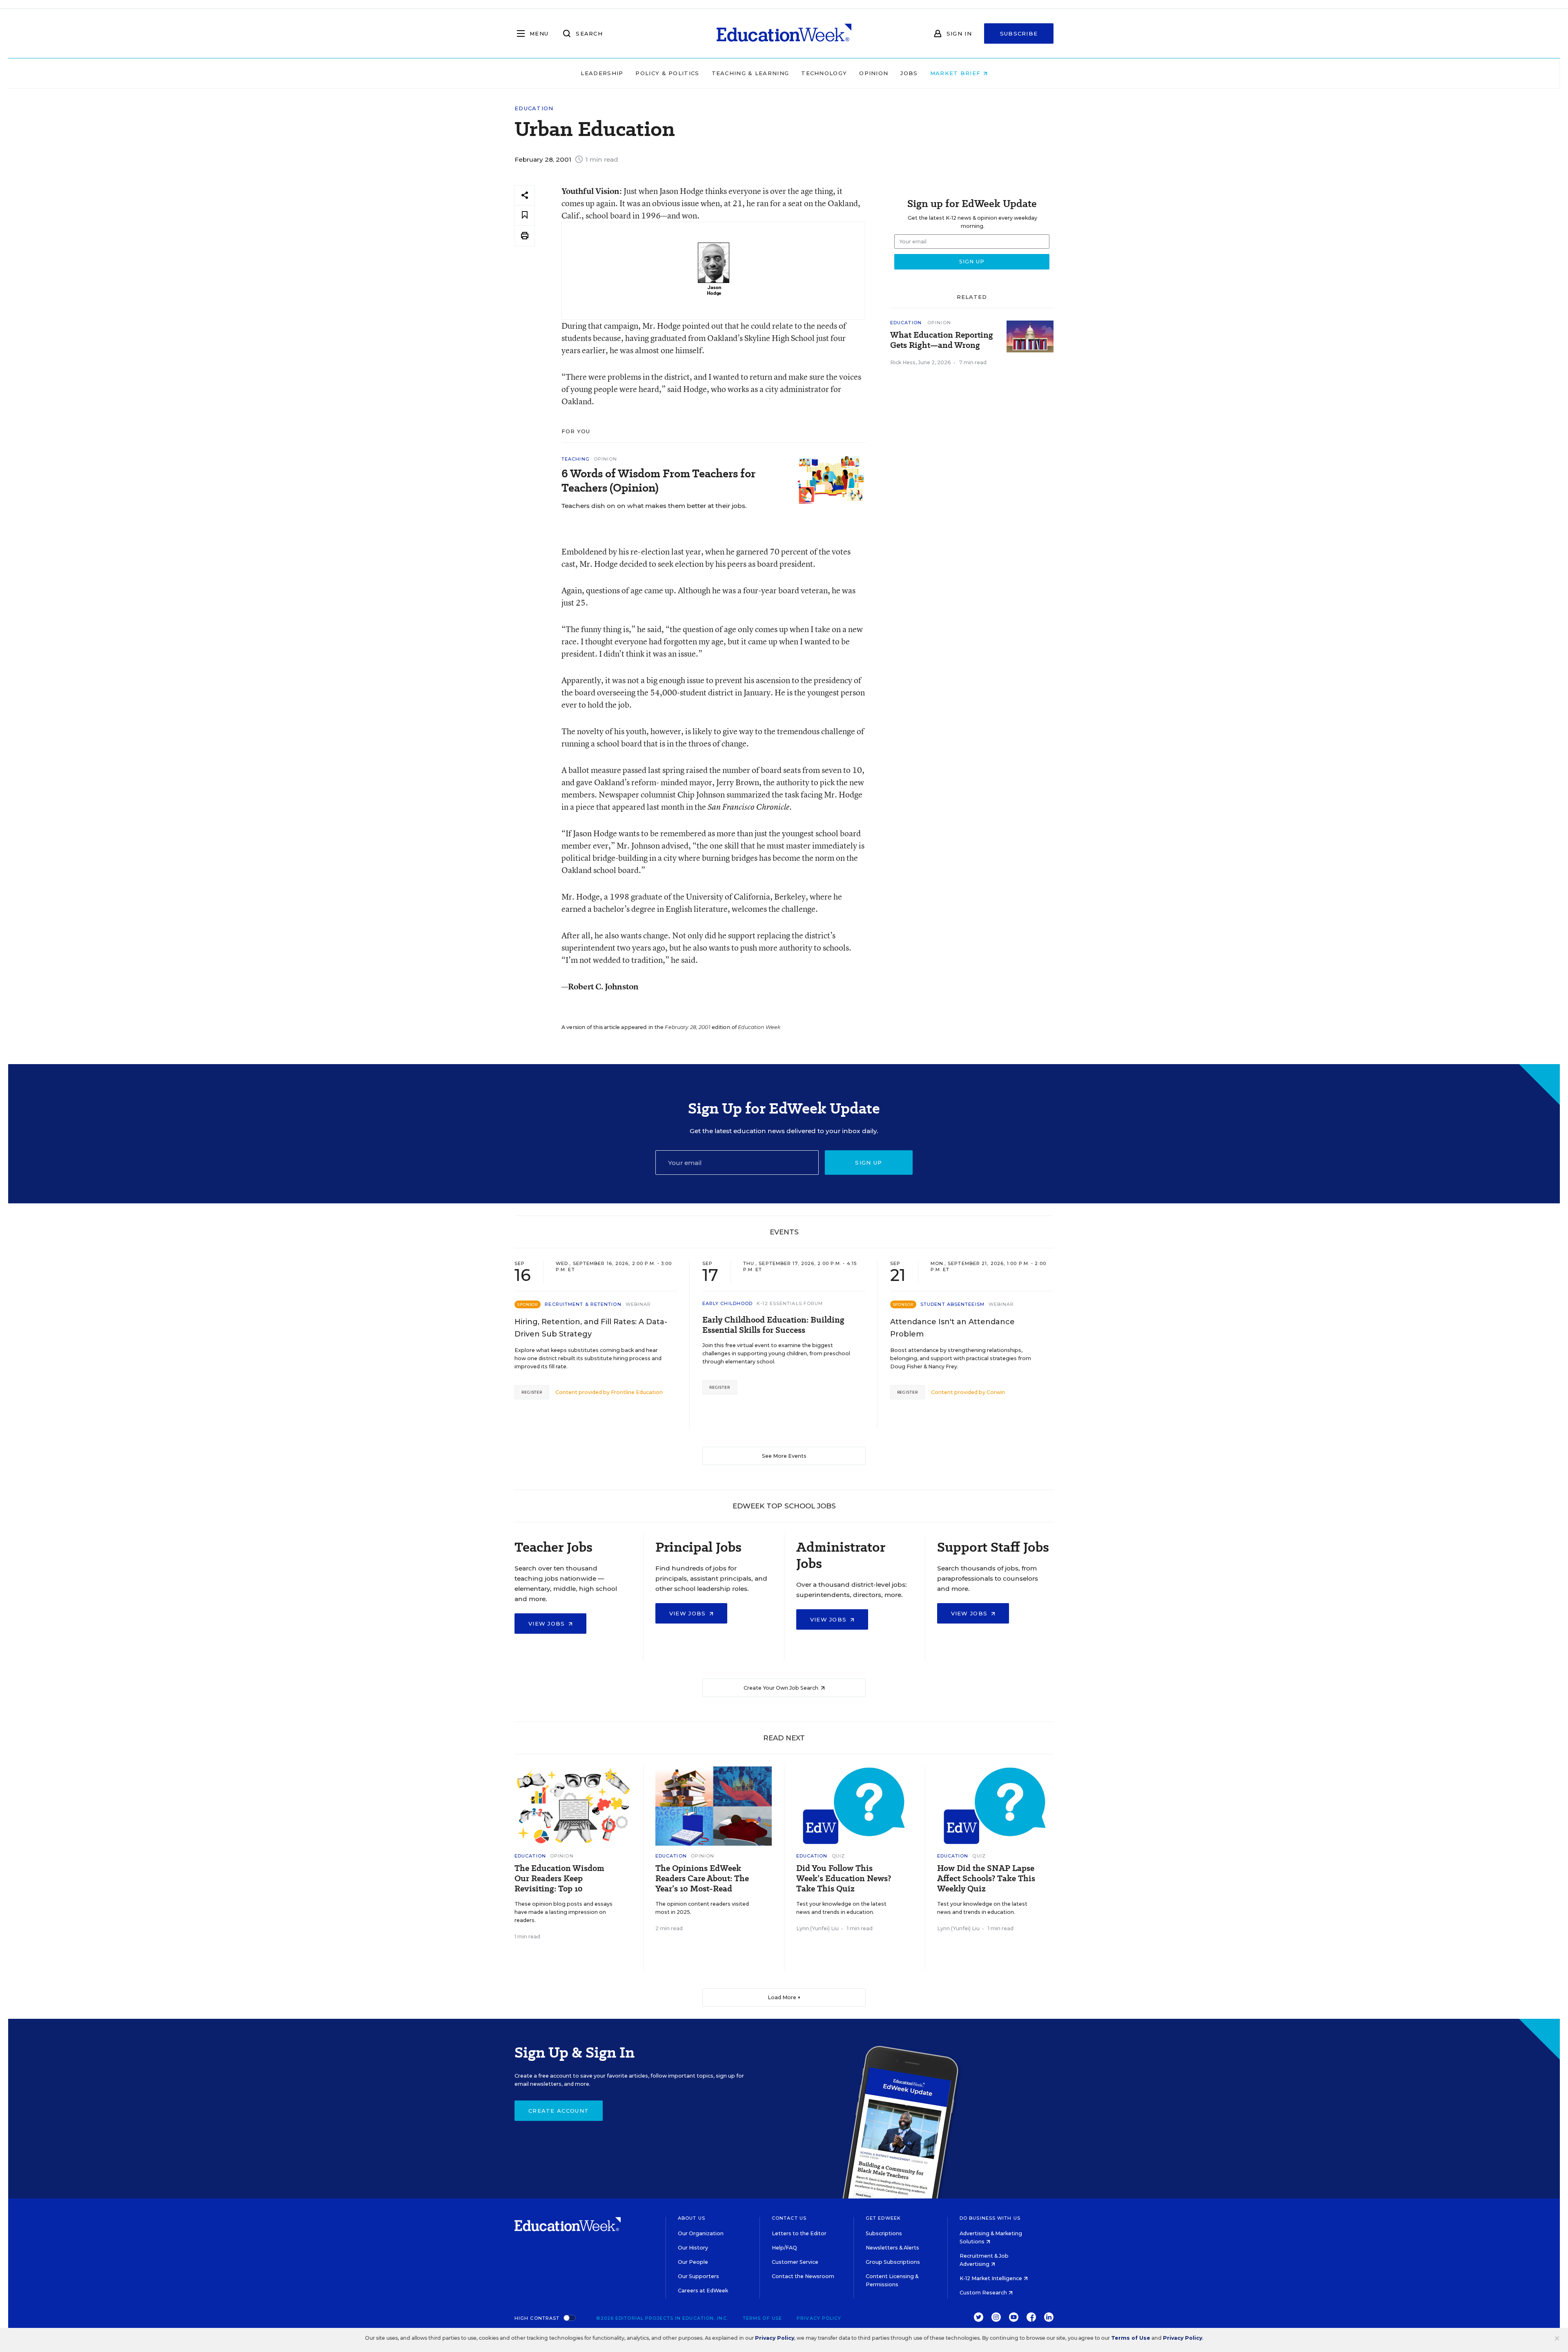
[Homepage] (784, 33)
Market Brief (957, 73)
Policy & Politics (667, 73)
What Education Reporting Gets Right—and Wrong (942, 340)
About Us (692, 2218)
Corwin (996, 1392)
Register (532, 1392)
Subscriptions (884, 2233)
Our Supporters (698, 2276)
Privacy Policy (819, 2318)
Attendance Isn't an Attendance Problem (952, 1328)
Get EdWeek (883, 2218)
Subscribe (1019, 33)
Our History (693, 2248)
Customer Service (795, 2262)
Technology (824, 73)
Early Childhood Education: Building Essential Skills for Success (773, 1325)
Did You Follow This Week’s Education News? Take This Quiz (844, 1879)
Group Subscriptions (893, 2262)
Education (534, 108)
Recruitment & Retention (583, 1304)
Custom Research (984, 2293)
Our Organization (701, 2233)
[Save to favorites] (525, 215)
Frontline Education (637, 1392)
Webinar (638, 1304)
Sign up (869, 1163)
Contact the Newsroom (803, 2276)
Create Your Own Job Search (782, 1688)
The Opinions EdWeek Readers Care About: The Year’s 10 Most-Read (702, 1879)
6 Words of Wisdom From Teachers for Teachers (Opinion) (658, 481)
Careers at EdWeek (703, 2291)
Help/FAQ (784, 2248)
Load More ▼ (784, 1997)
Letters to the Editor (799, 2233)
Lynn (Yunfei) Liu (817, 1928)
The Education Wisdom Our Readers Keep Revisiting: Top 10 (559, 1879)
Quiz (838, 1856)
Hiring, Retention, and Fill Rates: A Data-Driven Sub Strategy (591, 1328)
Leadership (602, 73)
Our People (693, 2262)
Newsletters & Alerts (892, 2248)
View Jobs (548, 1624)
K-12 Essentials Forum (790, 1303)
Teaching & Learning (751, 73)
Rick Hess (903, 362)
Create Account (559, 2111)
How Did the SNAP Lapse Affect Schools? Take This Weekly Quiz (986, 1879)
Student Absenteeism (952, 1304)
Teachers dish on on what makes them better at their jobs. (654, 506)
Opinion (874, 73)
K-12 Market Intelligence (991, 2278)
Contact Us (789, 2218)
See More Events (784, 1456)
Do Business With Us (990, 2218)
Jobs (909, 73)
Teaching (576, 459)
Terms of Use (762, 2318)
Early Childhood (728, 1303)
